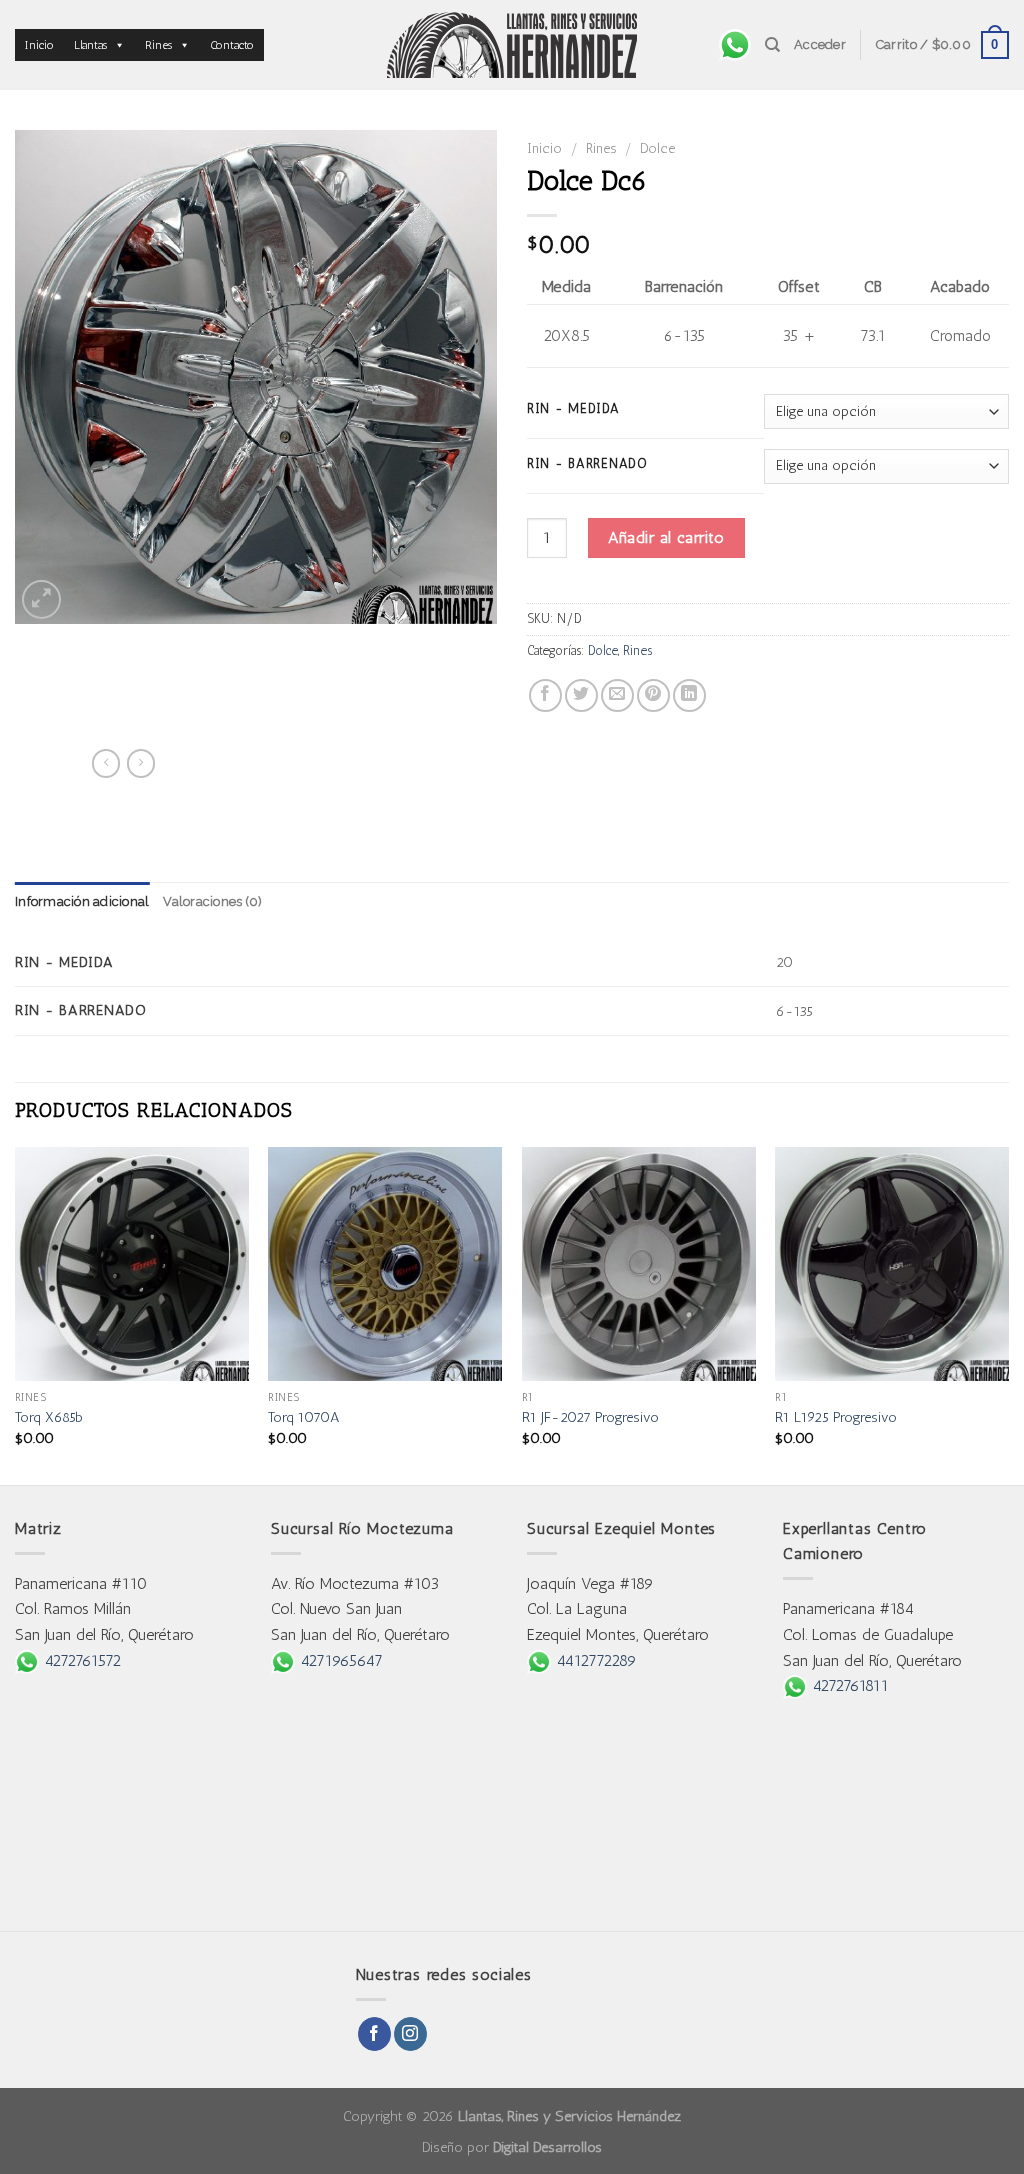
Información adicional (82, 901)
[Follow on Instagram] (410, 2034)
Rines (158, 45)
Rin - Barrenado (587, 464)
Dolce (657, 148)
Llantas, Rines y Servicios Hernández (569, 2116)
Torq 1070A (304, 1417)
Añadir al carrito (666, 537)
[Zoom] (41, 599)
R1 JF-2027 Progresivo (590, 1417)
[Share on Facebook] (545, 695)
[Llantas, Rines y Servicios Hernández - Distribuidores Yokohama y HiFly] (512, 45)
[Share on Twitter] (581, 695)
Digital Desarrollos (547, 2147)
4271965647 (339, 1660)
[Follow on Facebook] (374, 2034)
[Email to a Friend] (617, 695)
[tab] (82, 902)
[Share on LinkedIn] (689, 695)
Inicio (39, 45)
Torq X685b (49, 1417)
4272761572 (80, 1660)
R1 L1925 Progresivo (836, 1417)
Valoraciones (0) (212, 901)
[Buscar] (772, 45)
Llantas (90, 45)
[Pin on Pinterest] (653, 695)
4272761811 (848, 1685)
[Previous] (16, 1314)
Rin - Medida (573, 409)
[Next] (1008, 1314)
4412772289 (594, 1660)
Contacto (232, 45)
